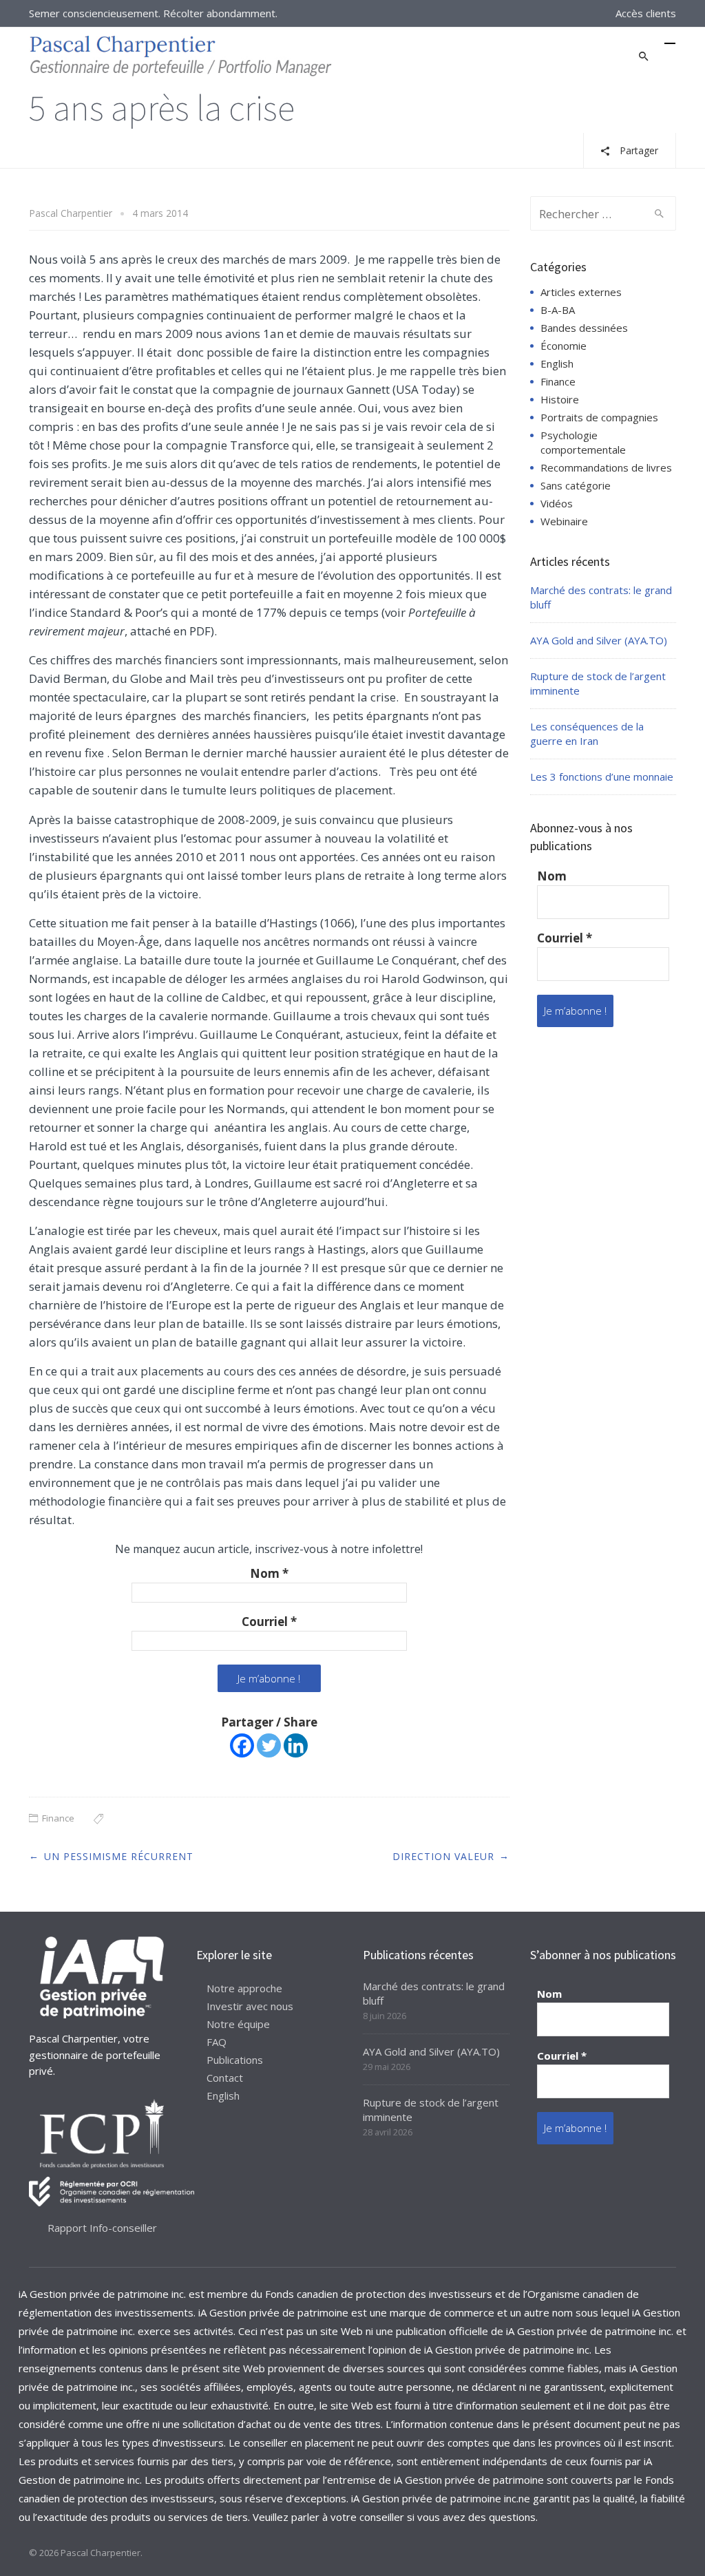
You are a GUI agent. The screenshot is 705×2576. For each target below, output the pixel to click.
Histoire (560, 399)
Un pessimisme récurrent (119, 1856)
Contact (225, 2078)
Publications (235, 2060)
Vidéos (557, 503)
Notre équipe (238, 2024)
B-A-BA (558, 310)
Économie (564, 346)
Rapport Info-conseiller (102, 2228)
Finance (58, 1818)
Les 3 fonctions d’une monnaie (602, 777)
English (557, 363)
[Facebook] (242, 1745)
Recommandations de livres (606, 467)
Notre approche (244, 1988)
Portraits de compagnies (599, 417)
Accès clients (646, 13)
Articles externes (581, 292)
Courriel (269, 1622)
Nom (269, 1574)
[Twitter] (269, 1745)
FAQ (217, 2042)
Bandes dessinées (584, 328)
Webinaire (564, 521)
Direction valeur (443, 1856)
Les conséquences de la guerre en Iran (587, 733)
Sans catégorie (576, 485)
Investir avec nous (250, 2006)
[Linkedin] (296, 1745)
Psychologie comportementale (583, 442)
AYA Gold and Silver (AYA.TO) (599, 640)
